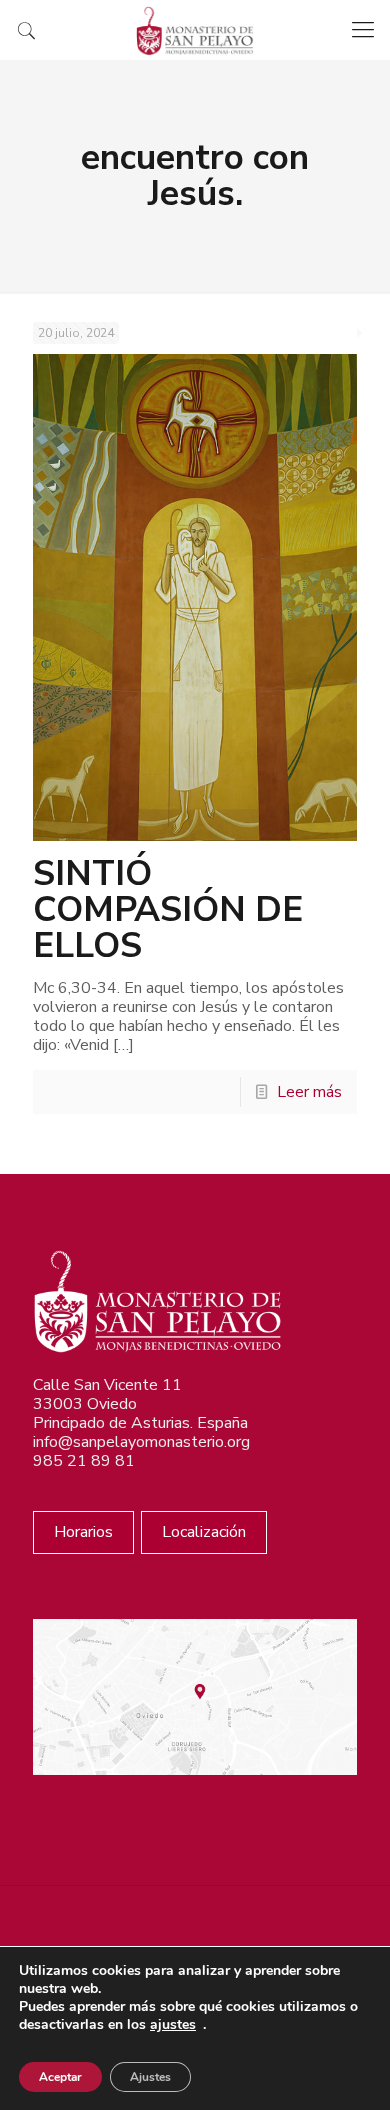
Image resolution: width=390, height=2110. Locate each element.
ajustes (173, 2025)
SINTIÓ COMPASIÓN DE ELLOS (168, 909)
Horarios (83, 1532)
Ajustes (150, 2077)
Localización (204, 1532)
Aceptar (60, 2077)
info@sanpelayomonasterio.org (141, 1442)
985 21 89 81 (84, 1461)
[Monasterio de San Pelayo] (195, 30)
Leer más (309, 1092)
